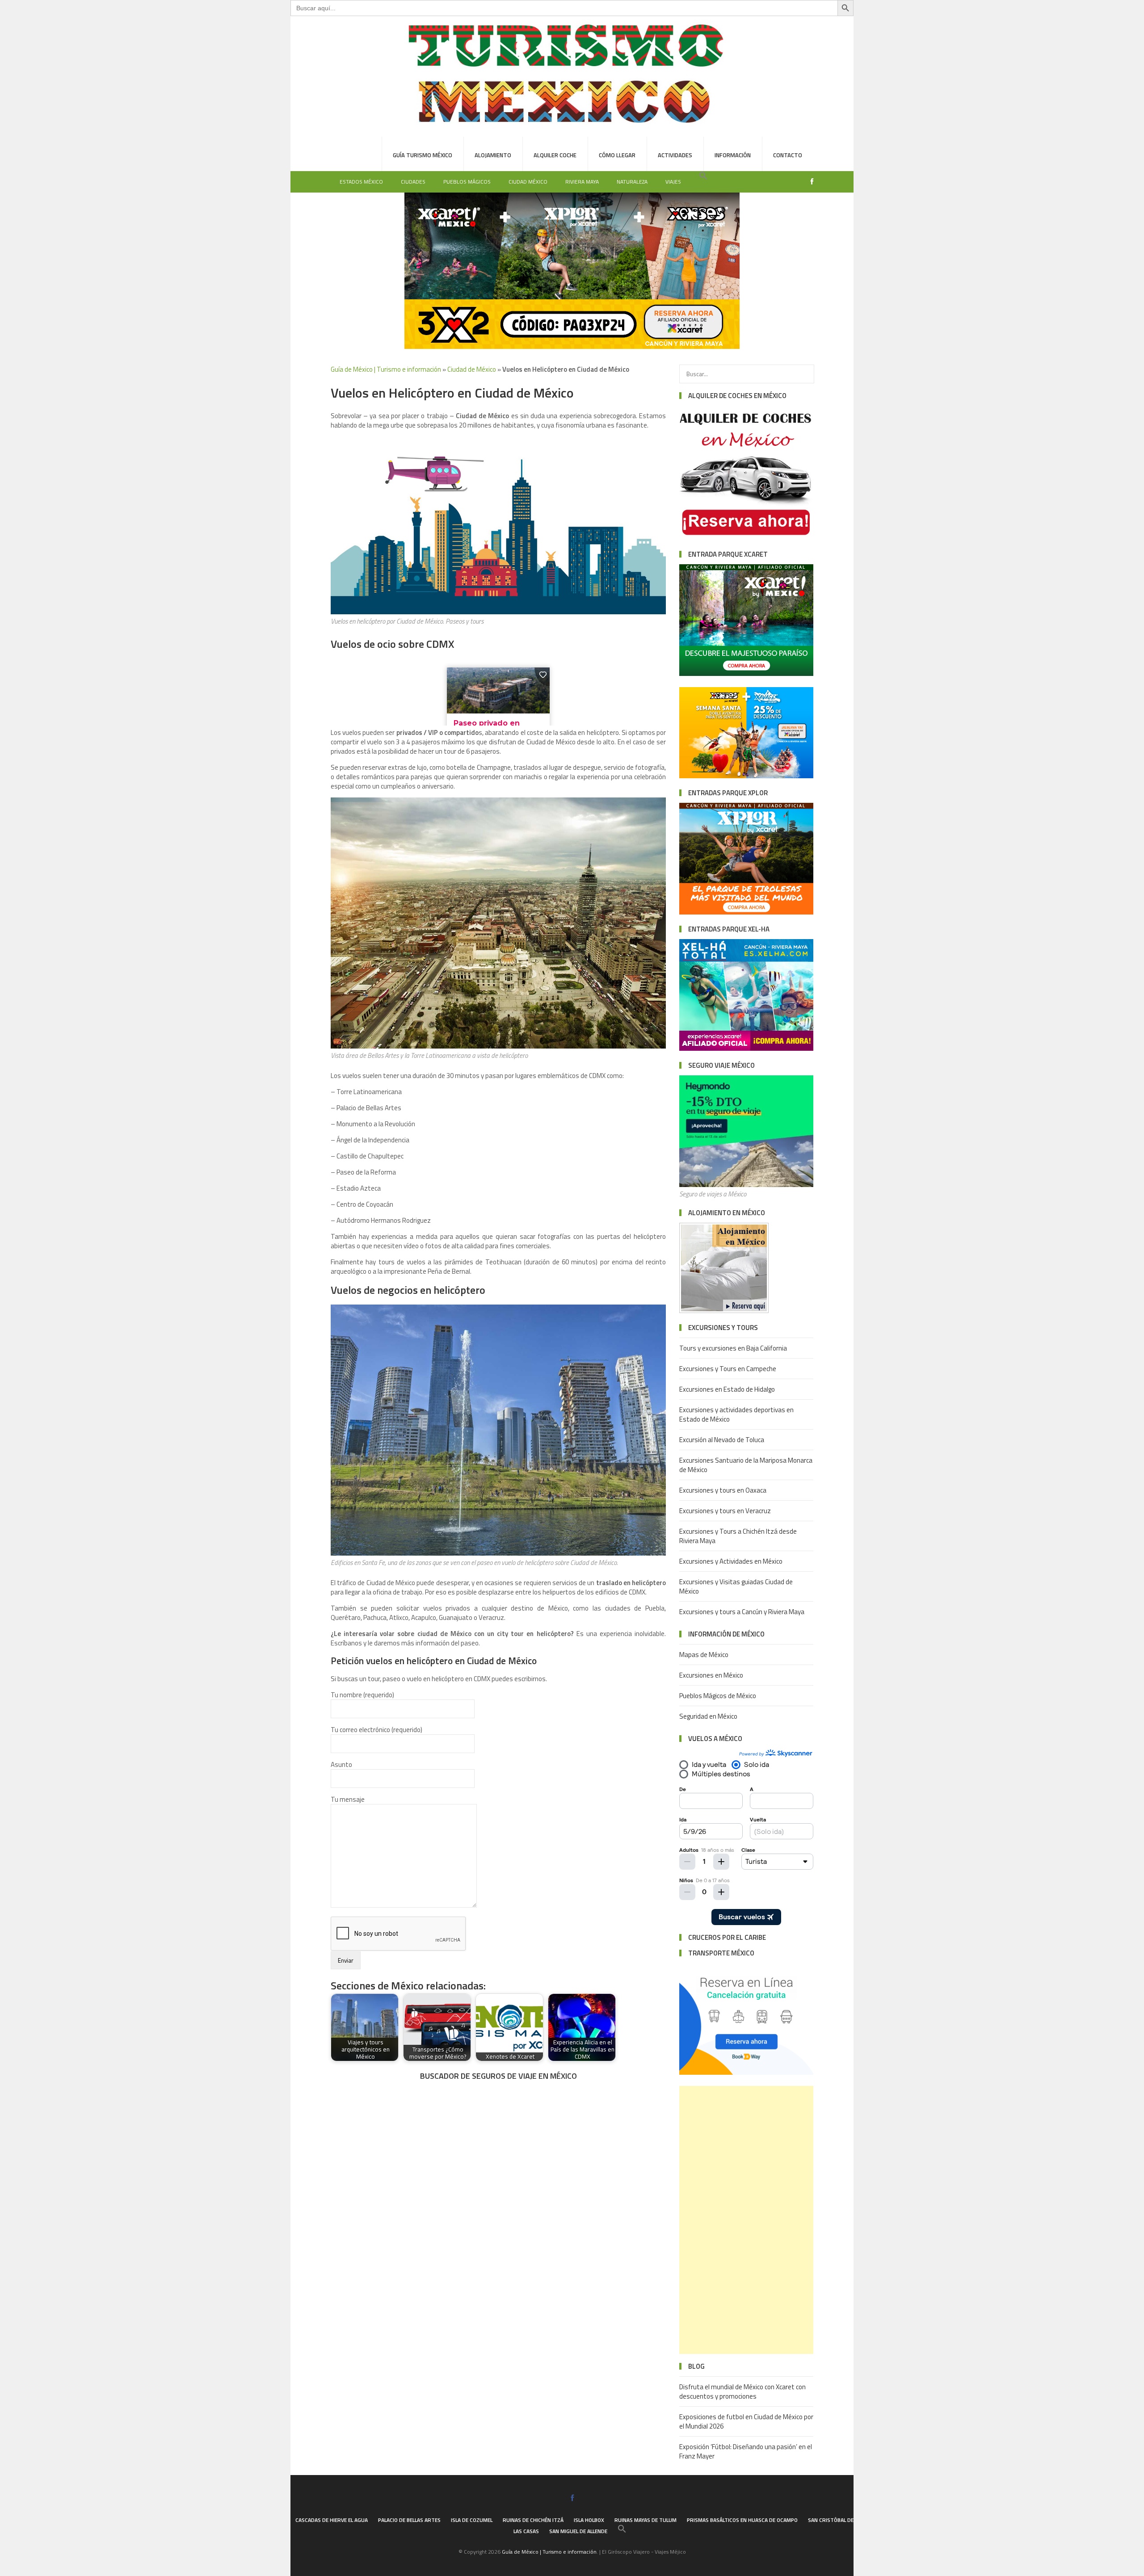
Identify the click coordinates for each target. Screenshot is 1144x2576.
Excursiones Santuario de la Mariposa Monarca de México (746, 1465)
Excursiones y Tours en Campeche (728, 1369)
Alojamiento (493, 155)
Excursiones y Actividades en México (731, 1561)
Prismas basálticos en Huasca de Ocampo (742, 2520)
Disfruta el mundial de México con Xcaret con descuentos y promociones (742, 2391)
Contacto (788, 155)
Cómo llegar (617, 155)
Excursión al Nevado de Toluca (722, 1440)
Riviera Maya (582, 182)
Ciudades (413, 182)
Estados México (361, 182)
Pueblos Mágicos (467, 182)
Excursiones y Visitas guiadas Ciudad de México (736, 1586)
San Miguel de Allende (578, 2531)
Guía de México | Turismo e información (386, 369)
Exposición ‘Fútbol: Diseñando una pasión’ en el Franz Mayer (746, 2451)
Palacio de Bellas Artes (409, 2520)
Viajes (673, 182)
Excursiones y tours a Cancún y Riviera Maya (742, 1612)
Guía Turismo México (423, 155)
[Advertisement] (746, 2220)
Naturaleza (632, 182)
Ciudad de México (472, 369)
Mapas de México (704, 1655)
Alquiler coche (555, 155)
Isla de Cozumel (472, 2520)
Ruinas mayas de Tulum (646, 2520)
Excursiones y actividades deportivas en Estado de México (736, 1414)
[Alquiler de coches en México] (746, 537)
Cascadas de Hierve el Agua (332, 2520)
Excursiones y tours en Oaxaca (723, 1490)
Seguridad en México (708, 1716)
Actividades (675, 155)
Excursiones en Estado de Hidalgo (727, 1389)
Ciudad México (528, 182)
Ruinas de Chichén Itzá (533, 2520)
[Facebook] (810, 182)
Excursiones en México (711, 1675)
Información (733, 155)
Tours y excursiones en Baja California (733, 1348)
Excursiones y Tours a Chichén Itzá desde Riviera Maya (738, 1536)
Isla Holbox (589, 2520)
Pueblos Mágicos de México (718, 1696)
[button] (703, 176)
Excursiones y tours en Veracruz (725, 1511)
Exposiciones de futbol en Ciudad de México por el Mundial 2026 (746, 2421)
